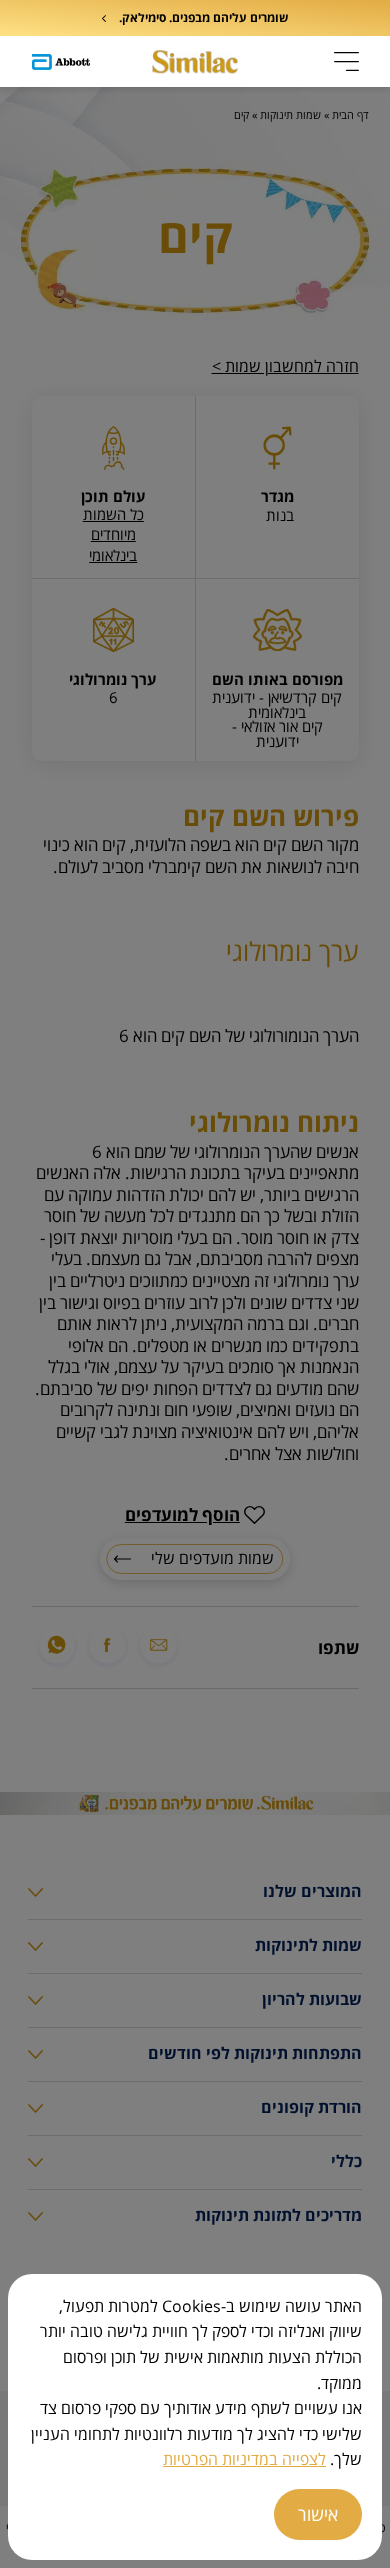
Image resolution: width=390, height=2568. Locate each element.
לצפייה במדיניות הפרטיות (244, 2459)
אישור (318, 2514)
